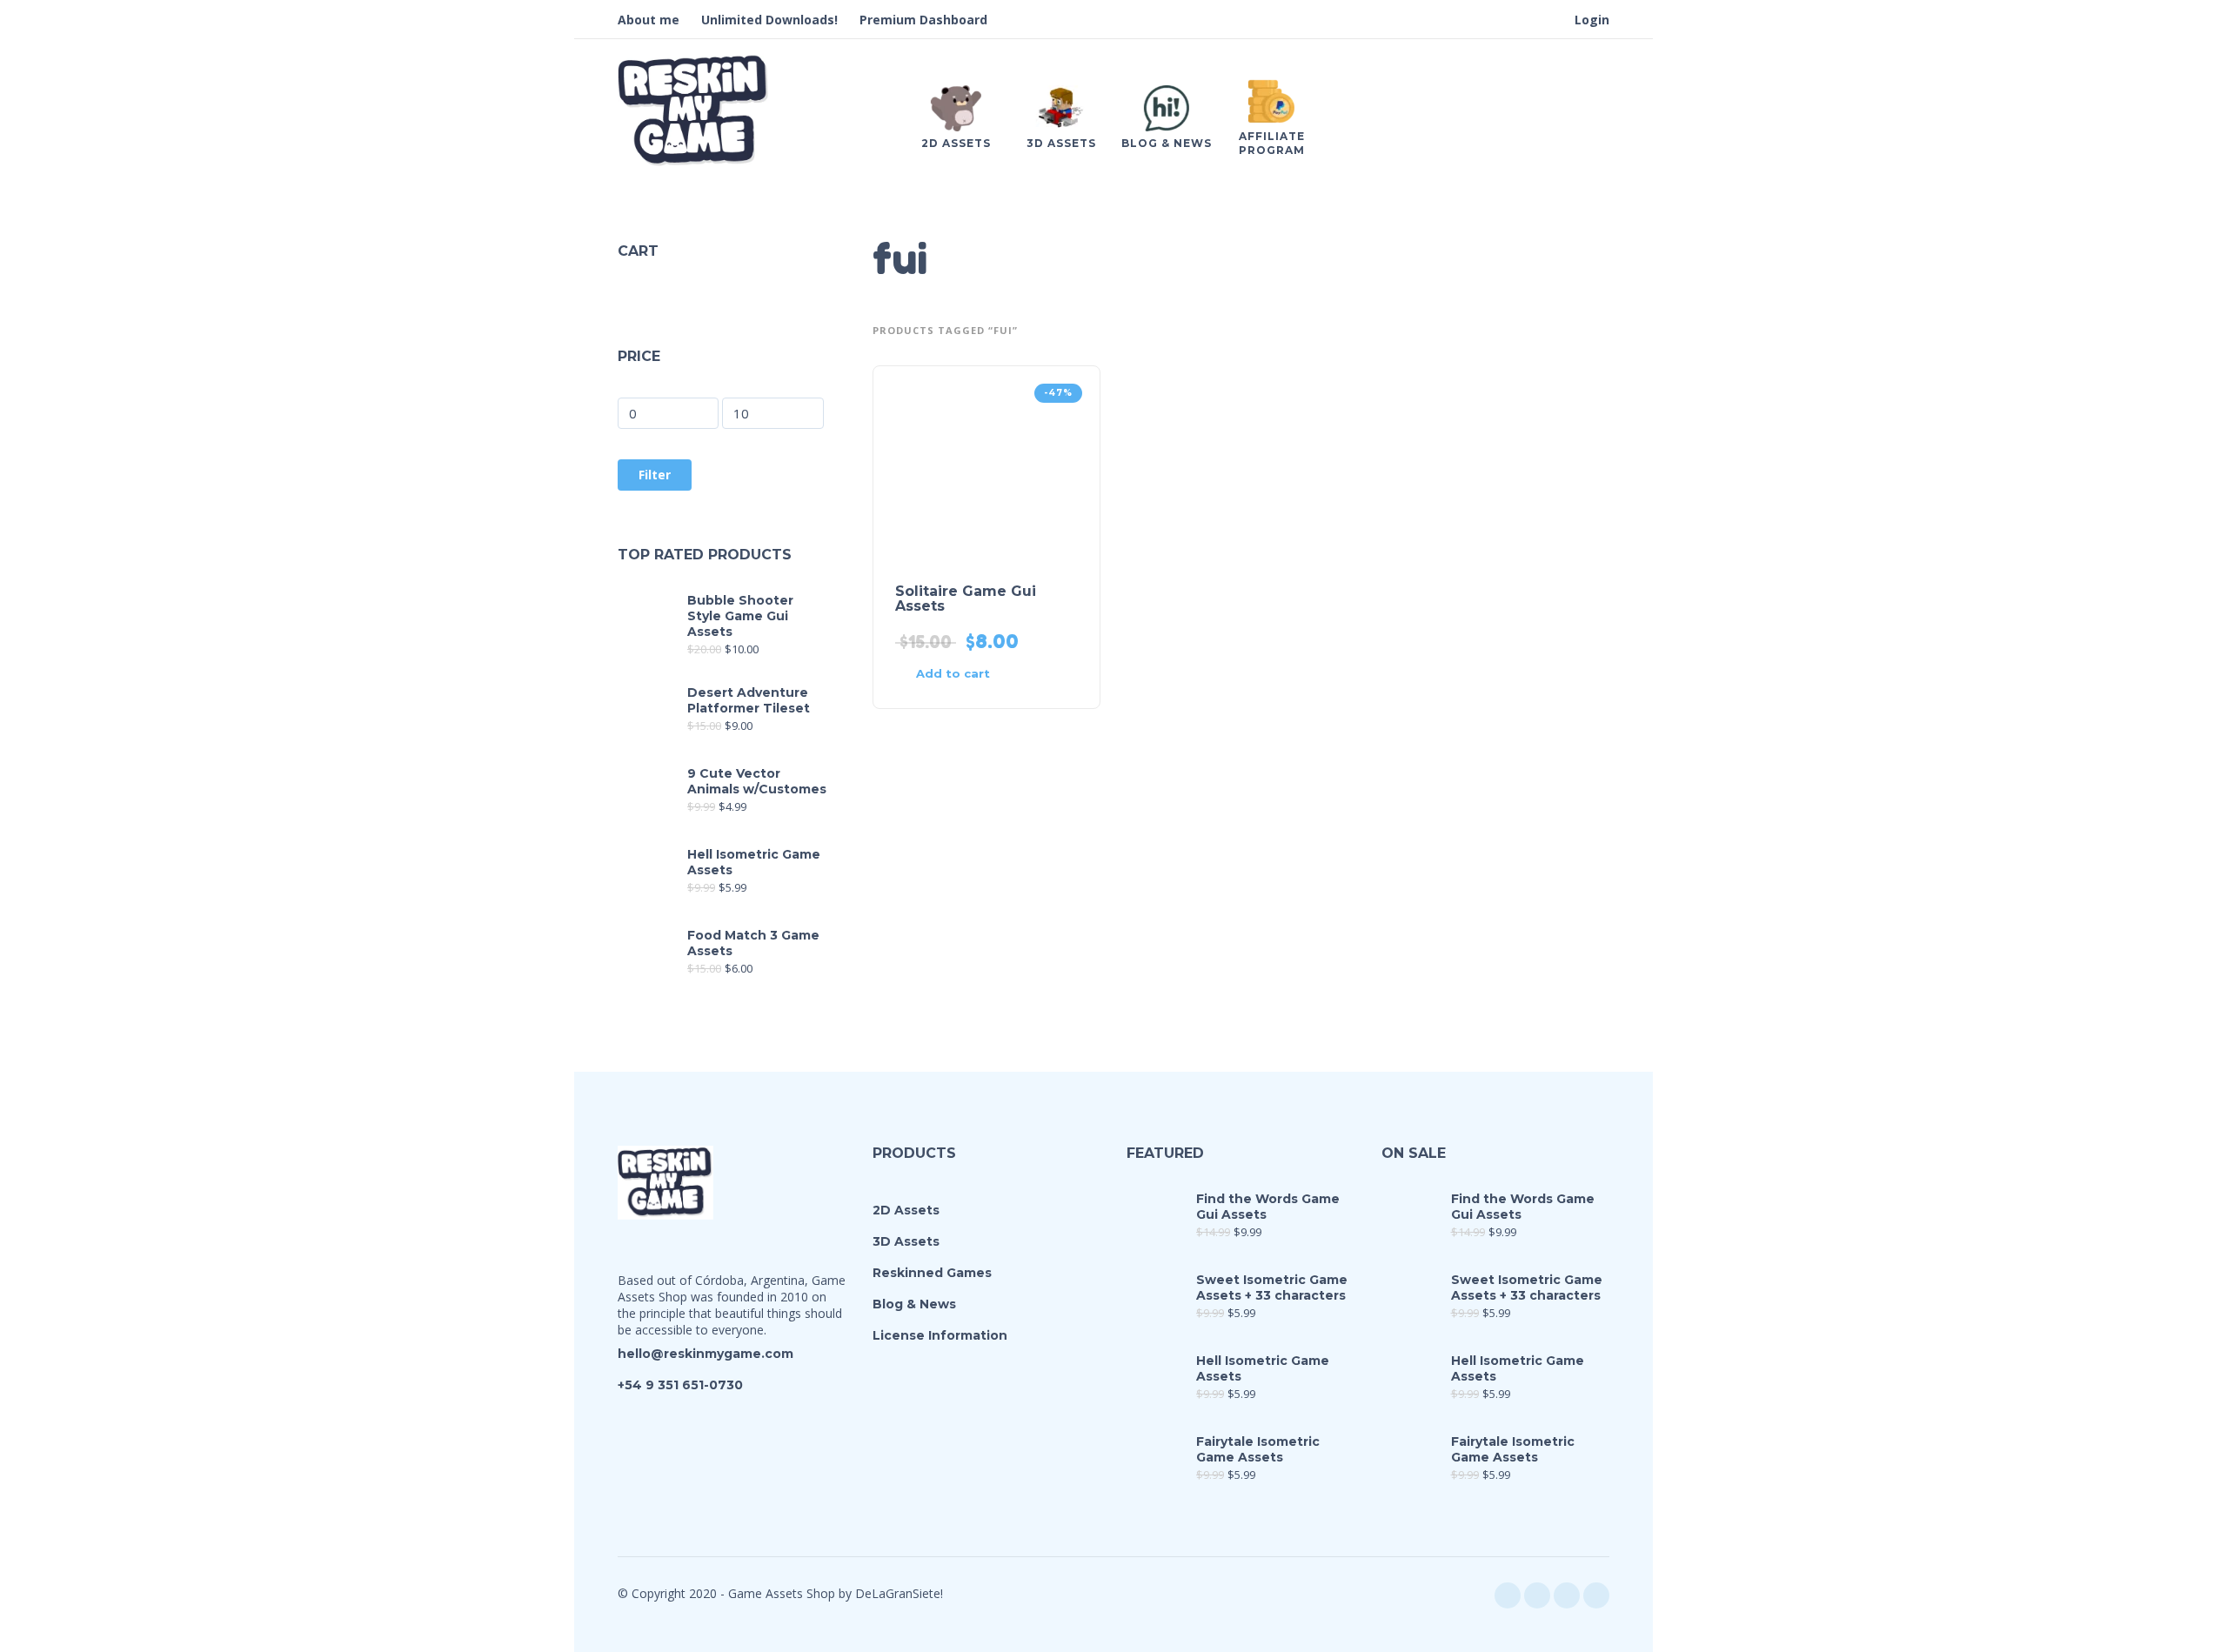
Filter (655, 475)
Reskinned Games (932, 1273)
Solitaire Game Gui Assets (966, 599)
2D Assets (906, 1210)
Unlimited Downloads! (769, 20)
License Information (940, 1335)
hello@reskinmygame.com (706, 1354)
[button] (955, 674)
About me (649, 20)
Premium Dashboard (923, 20)
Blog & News (914, 1304)
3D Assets (906, 1241)
